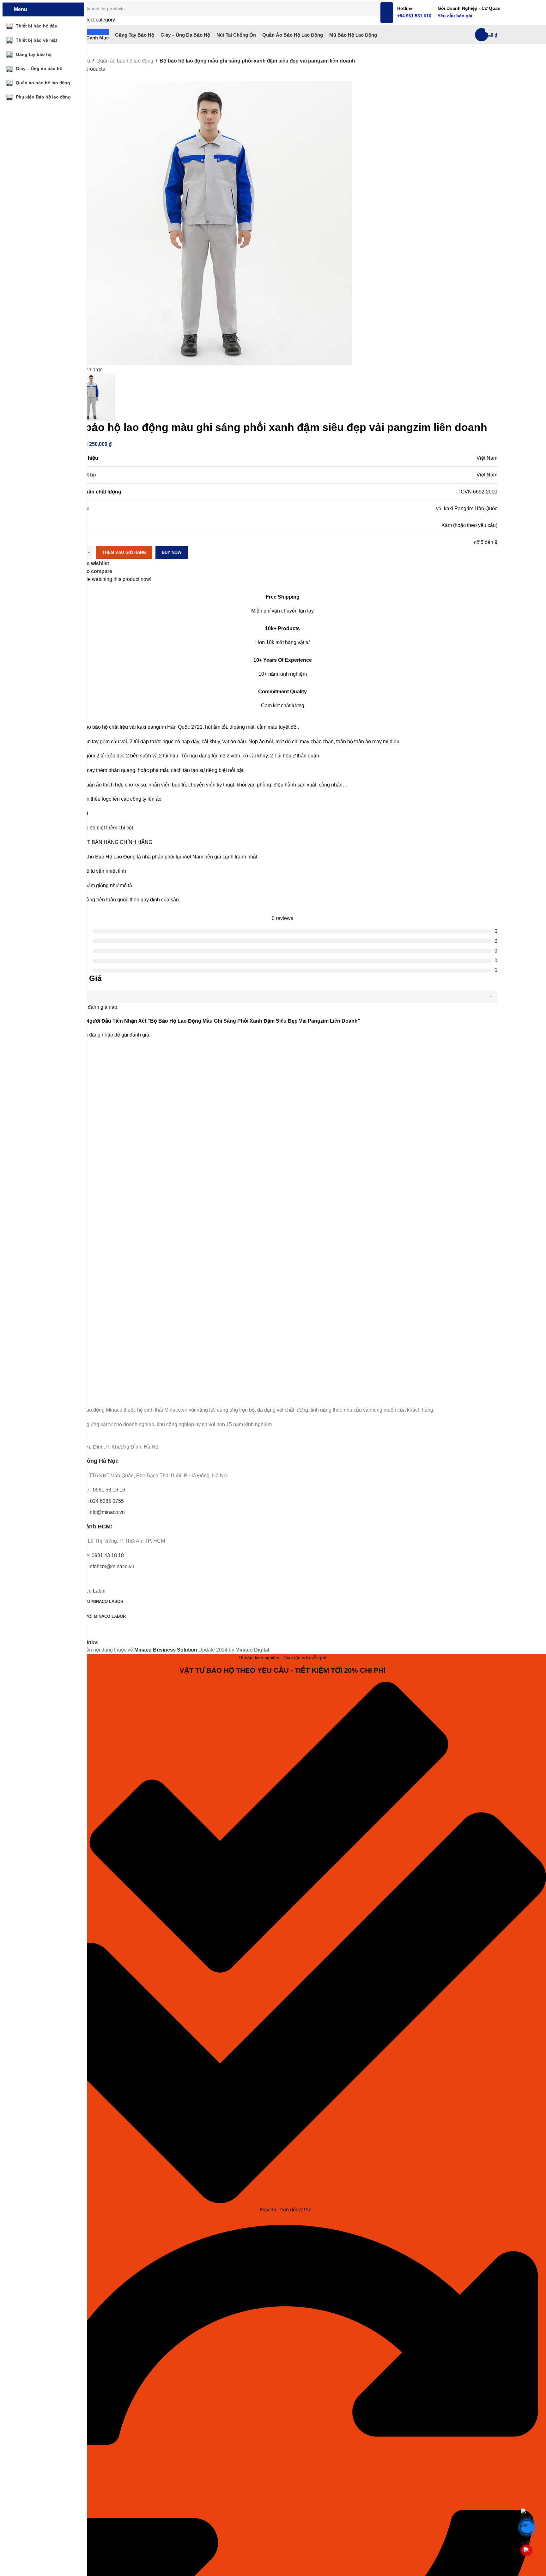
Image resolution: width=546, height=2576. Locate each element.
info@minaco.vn (107, 1512)
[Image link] (103, 1396)
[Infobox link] (282, 22)
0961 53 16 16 (108, 1490)
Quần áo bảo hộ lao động (125, 61)
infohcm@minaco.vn (111, 1566)
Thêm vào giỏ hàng (124, 552)
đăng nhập (101, 1035)
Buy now (172, 552)
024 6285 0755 (107, 1501)
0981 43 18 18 (108, 1555)
